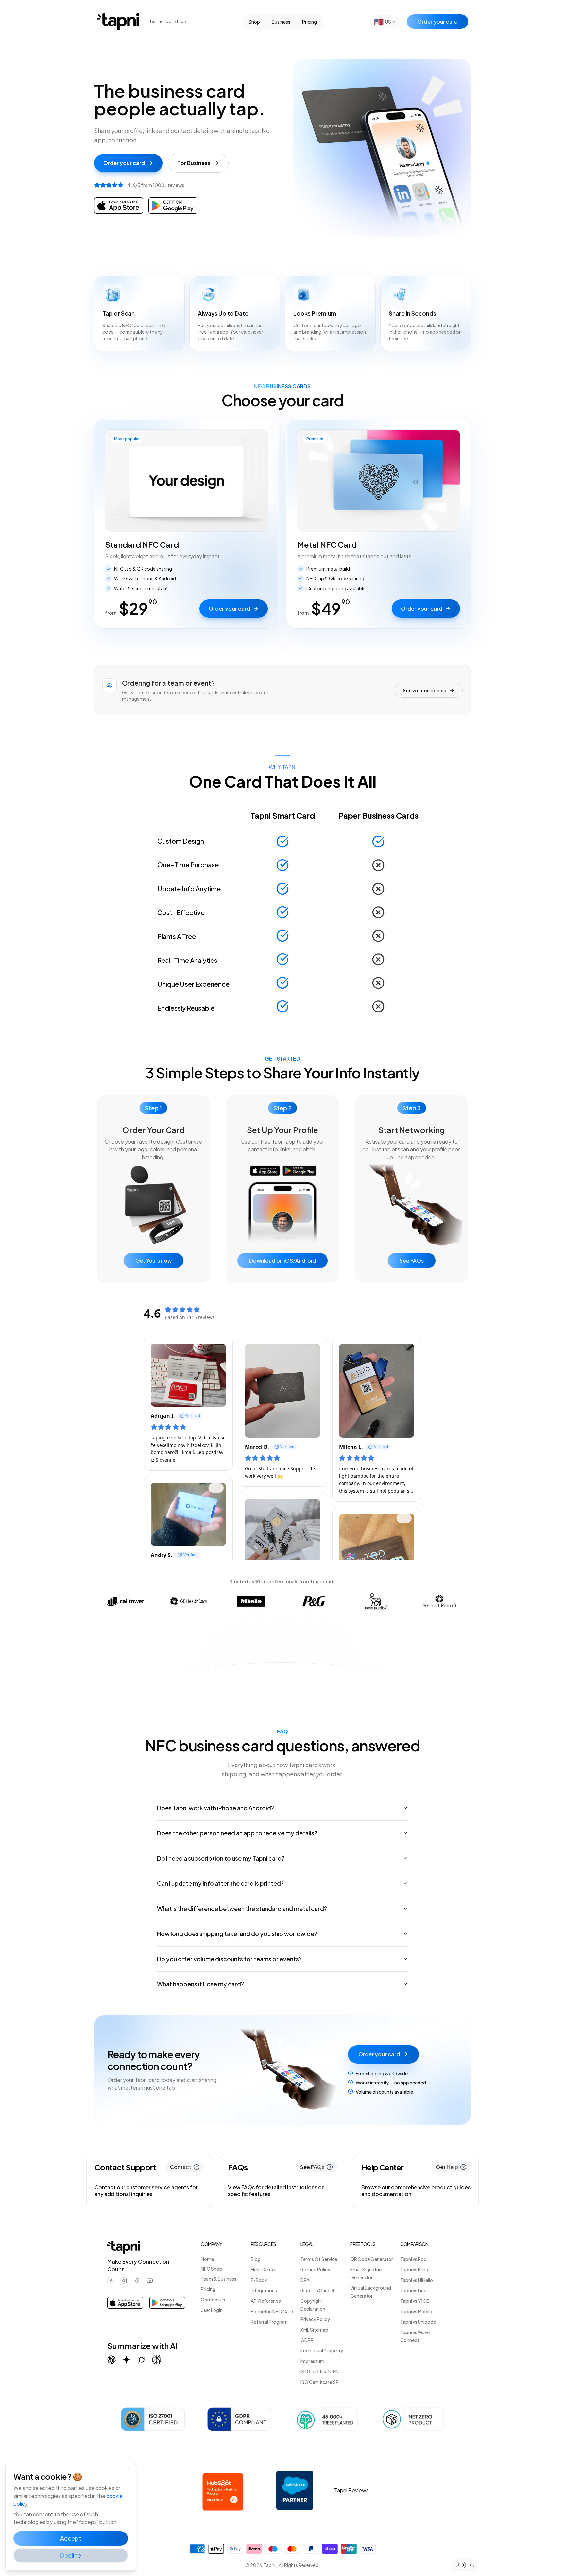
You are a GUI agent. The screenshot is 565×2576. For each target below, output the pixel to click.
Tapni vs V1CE (415, 2301)
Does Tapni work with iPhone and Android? (215, 1808)
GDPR (307, 2340)
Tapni (269, 2565)
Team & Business (219, 2279)
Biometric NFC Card (272, 2311)
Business (281, 22)
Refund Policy (315, 2269)
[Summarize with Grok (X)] (142, 2360)
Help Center (264, 2269)
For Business (194, 163)
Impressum (312, 2361)
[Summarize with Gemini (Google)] (127, 2360)
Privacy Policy (315, 2319)
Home (207, 2259)
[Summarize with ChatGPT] (111, 2360)
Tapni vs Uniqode (418, 2322)
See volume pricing (425, 690)
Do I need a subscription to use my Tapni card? (221, 1858)
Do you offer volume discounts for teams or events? (229, 1959)
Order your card (437, 21)
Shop (254, 22)
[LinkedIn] (111, 2281)
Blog (256, 2259)
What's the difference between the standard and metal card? (242, 1908)
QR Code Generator (372, 2259)
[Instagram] (124, 2281)
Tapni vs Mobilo (416, 2311)
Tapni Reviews (351, 2490)
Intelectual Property (322, 2350)
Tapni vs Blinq (414, 2269)
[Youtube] (150, 2281)
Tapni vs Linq (413, 2290)
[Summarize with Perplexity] (157, 2360)
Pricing (309, 22)
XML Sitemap (314, 2330)
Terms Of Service (319, 2259)
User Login (212, 2310)
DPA (305, 2280)
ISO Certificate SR (320, 2382)
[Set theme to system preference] (456, 2565)
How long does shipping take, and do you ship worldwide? (237, 1934)
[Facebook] (137, 2281)
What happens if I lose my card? (200, 1984)
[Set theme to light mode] (464, 2565)
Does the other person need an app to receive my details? (237, 1833)
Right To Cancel (317, 2290)
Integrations (264, 2290)
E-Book (259, 2280)
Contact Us (213, 2300)
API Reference (266, 2301)
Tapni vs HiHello (417, 2280)
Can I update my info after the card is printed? (220, 1883)
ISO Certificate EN (320, 2371)
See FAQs (412, 1260)
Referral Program (269, 2322)
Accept (71, 2538)
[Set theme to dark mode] (472, 2565)
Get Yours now (154, 1260)
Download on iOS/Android (282, 1260)
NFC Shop (212, 2269)
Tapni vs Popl (414, 2259)
